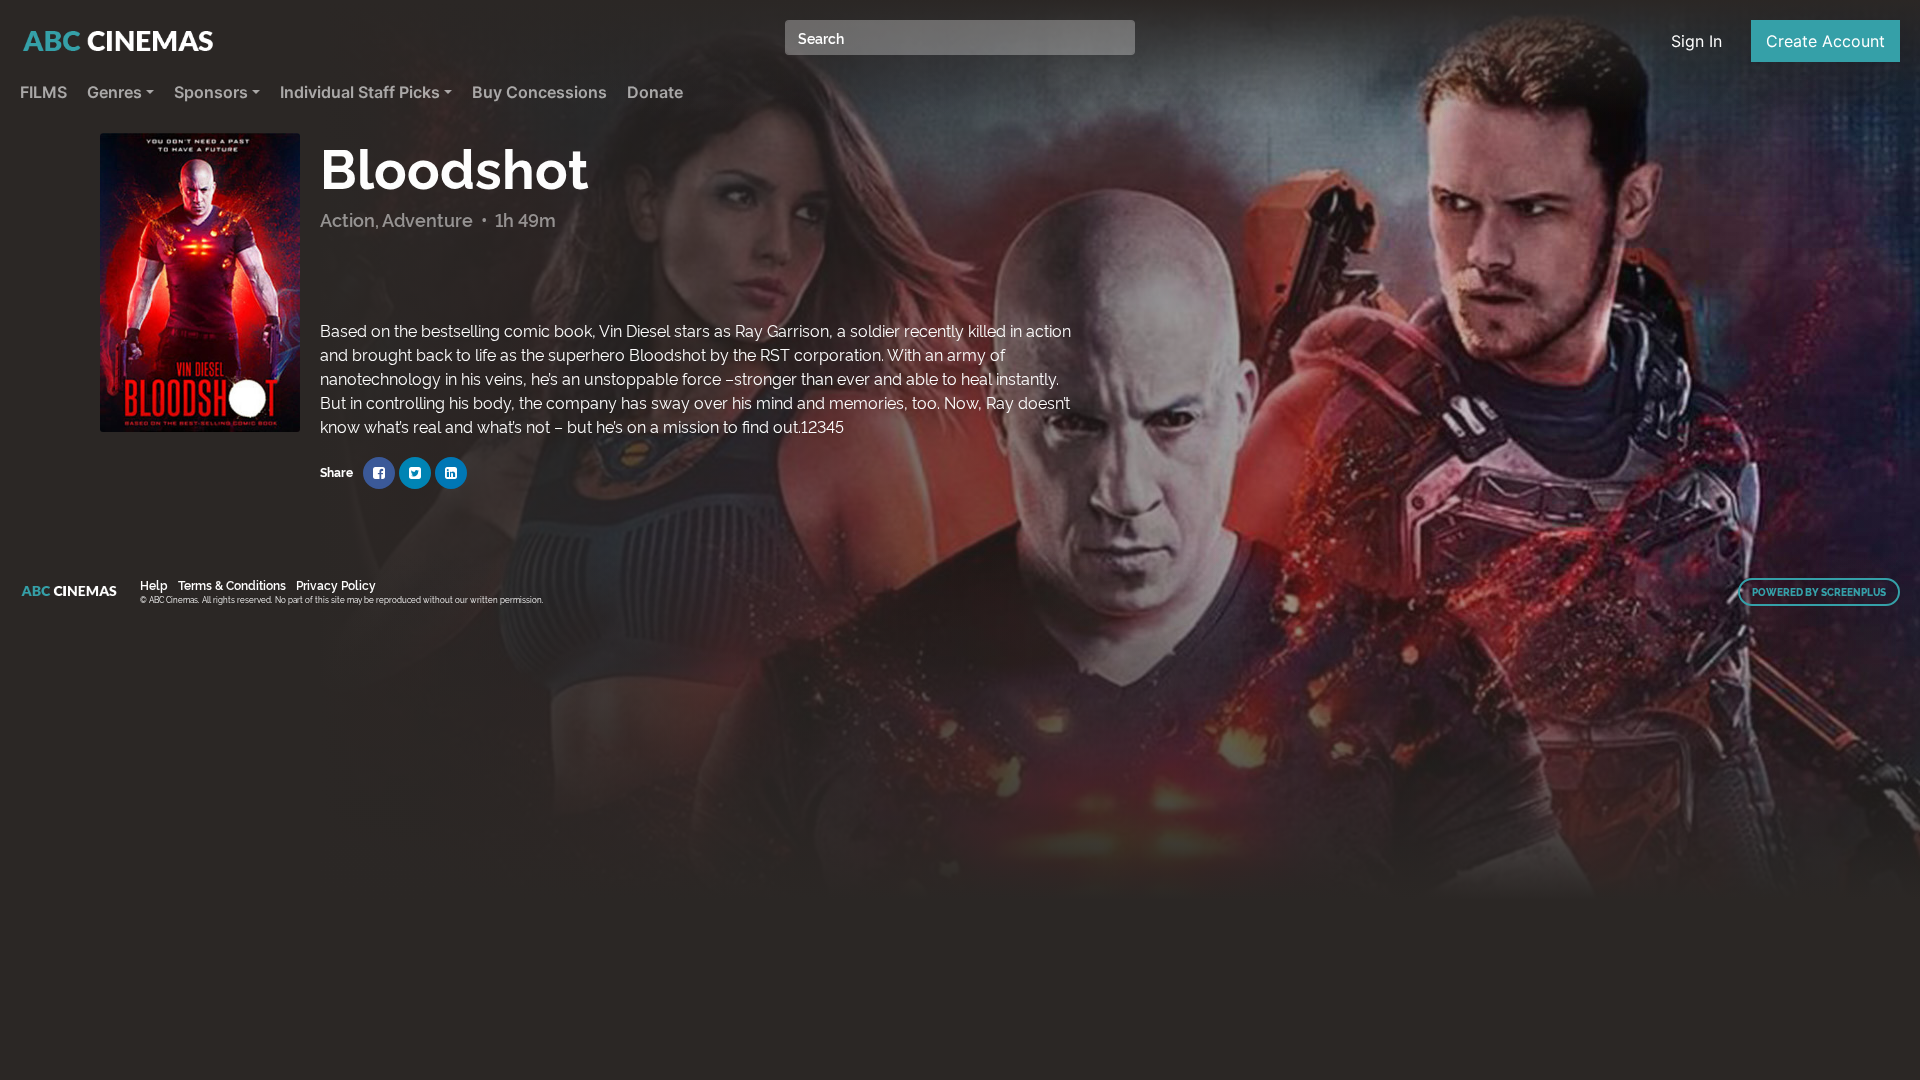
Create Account (1825, 41)
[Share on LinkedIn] (451, 473)
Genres (114, 92)
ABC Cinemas (120, 41)
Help (154, 584)
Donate (655, 92)
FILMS (43, 92)
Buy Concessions (539, 92)
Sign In (1696, 41)
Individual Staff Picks (360, 92)
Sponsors (211, 92)
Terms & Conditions (232, 584)
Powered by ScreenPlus (1819, 592)
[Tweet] (415, 473)
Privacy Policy (336, 584)
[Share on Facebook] (379, 473)
